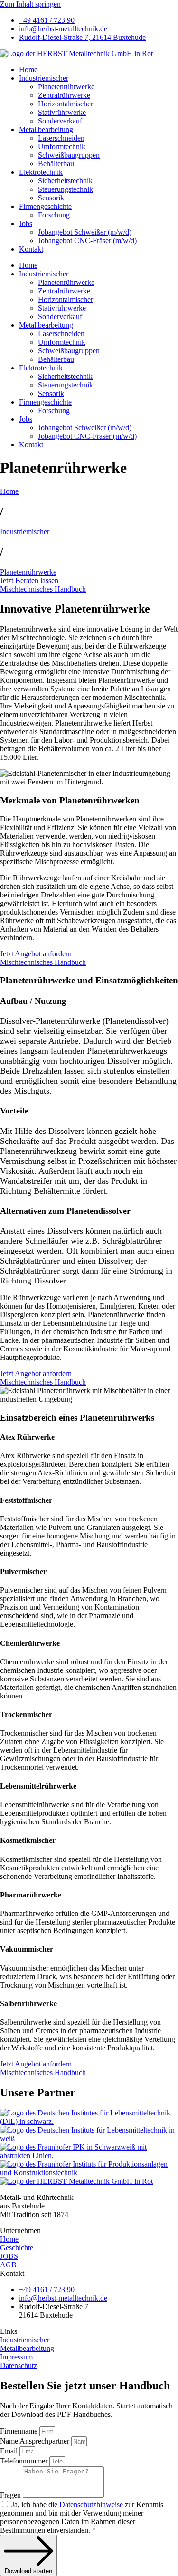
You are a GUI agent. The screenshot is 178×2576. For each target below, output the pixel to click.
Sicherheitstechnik (65, 181)
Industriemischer (44, 78)
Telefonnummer (25, 2461)
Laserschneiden (61, 138)
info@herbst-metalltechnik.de (63, 29)
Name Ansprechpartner (36, 2441)
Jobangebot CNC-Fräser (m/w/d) (87, 241)
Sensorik (51, 198)
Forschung (54, 215)
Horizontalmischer (66, 104)
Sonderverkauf (60, 121)
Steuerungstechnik (66, 189)
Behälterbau (56, 164)
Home (28, 70)
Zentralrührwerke (64, 95)
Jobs (26, 223)
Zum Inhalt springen (30, 4)
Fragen (11, 2495)
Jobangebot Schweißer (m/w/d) (85, 232)
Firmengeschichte (45, 206)
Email (10, 2451)
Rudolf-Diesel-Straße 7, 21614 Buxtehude (82, 37)
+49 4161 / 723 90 (47, 20)
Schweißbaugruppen (69, 155)
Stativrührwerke (62, 112)
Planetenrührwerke (66, 87)
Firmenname (20, 2431)
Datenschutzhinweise (91, 2505)
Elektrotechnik (41, 172)
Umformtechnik (62, 146)
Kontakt (31, 249)
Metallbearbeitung (46, 129)
